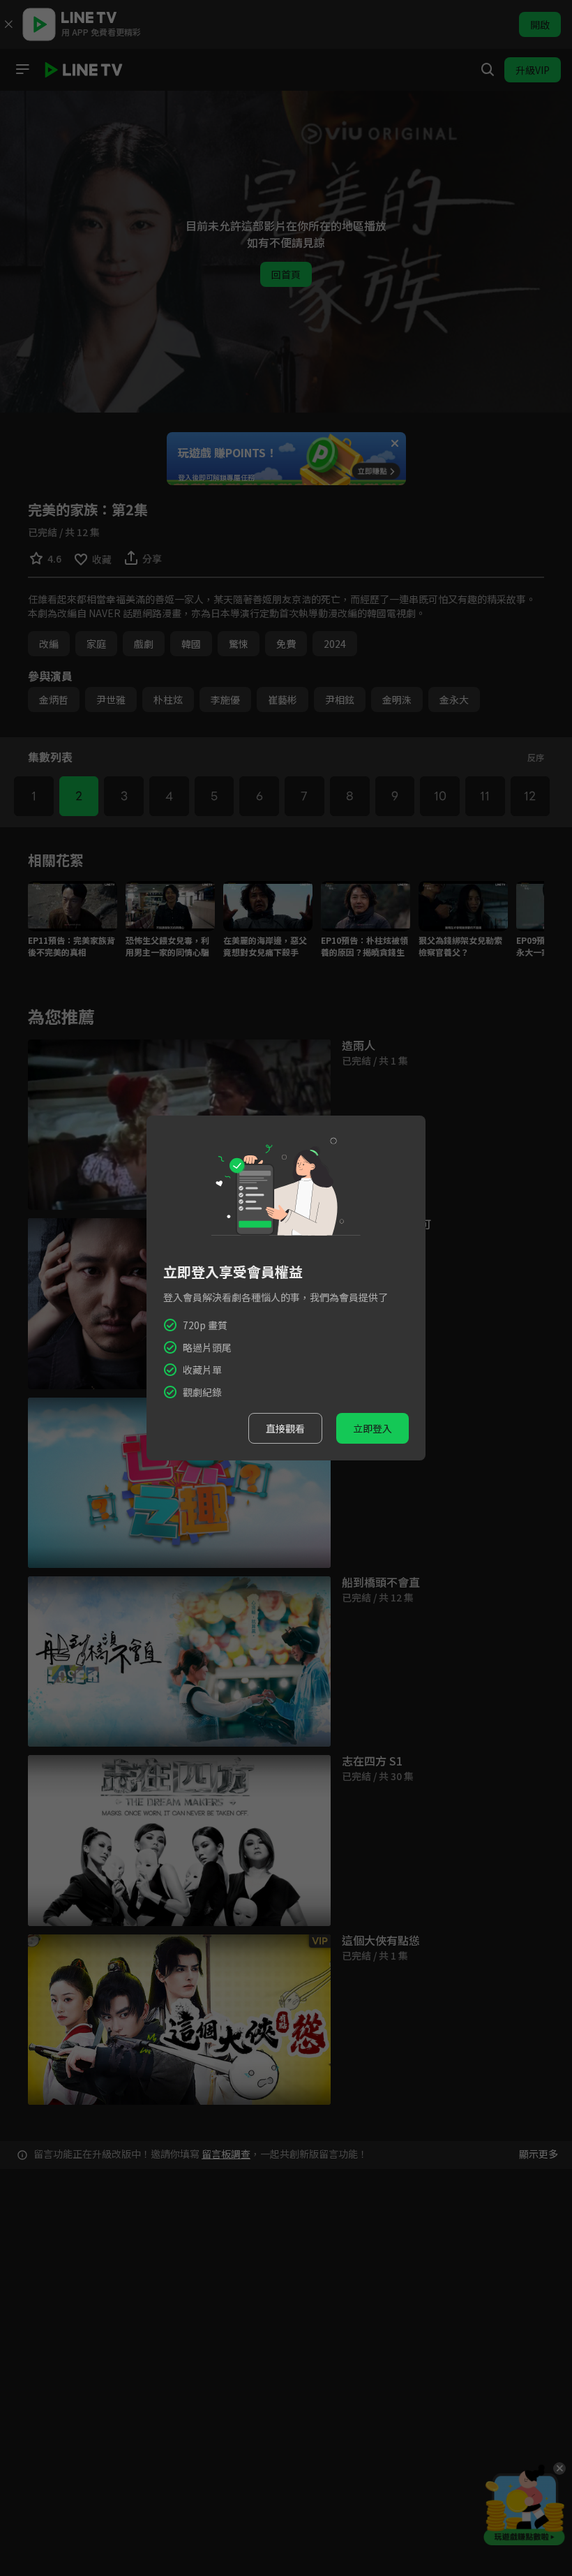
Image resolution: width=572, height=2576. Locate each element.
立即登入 (372, 1428)
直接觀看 (285, 1428)
